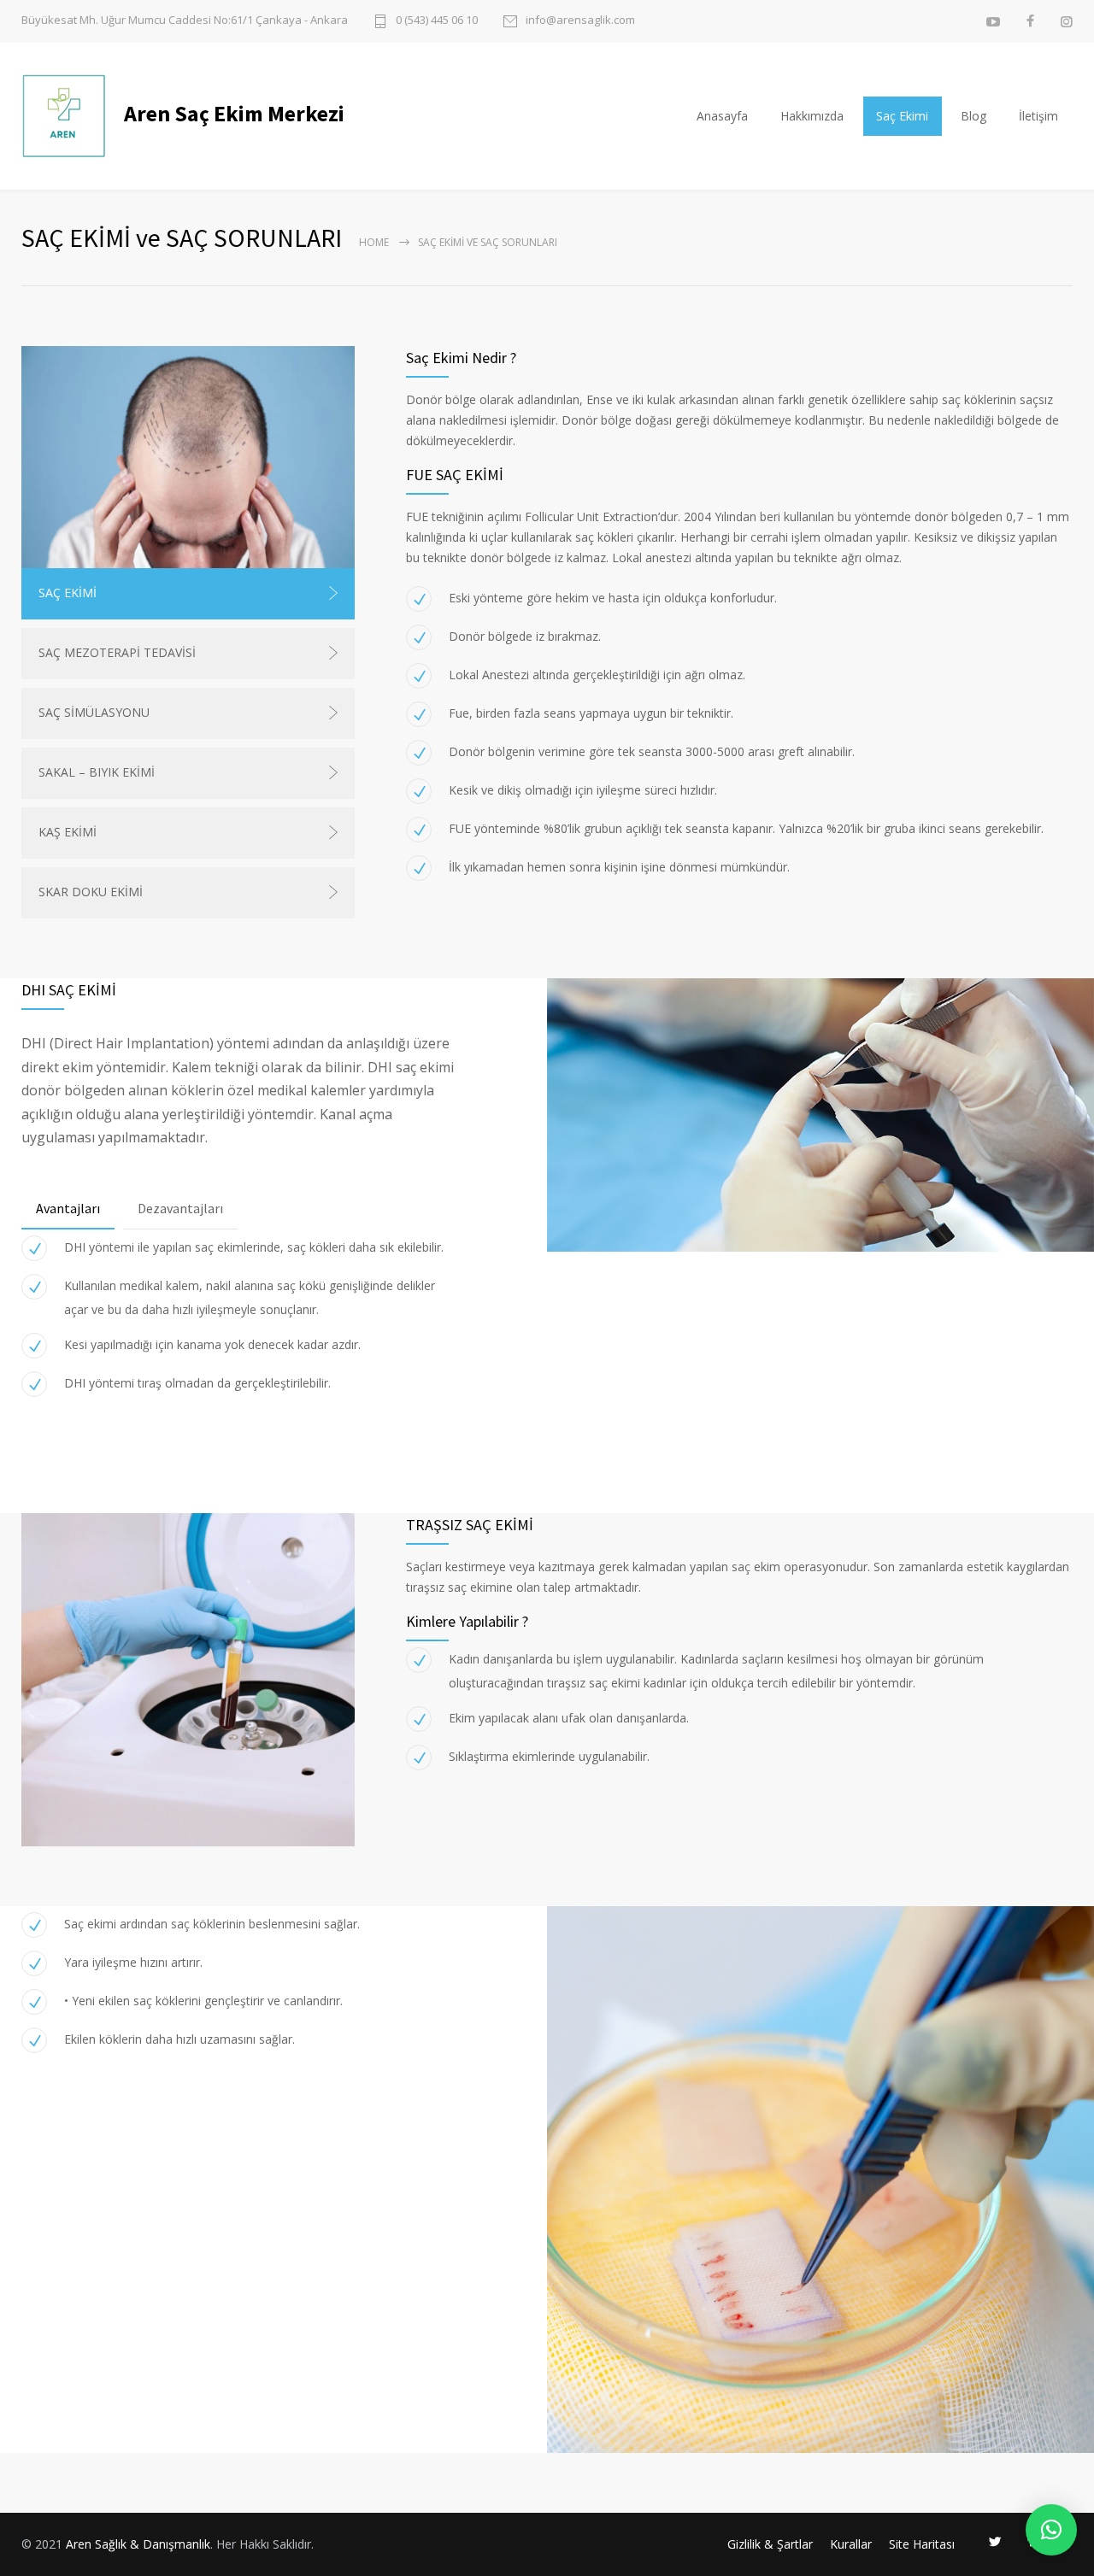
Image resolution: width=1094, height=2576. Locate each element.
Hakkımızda (812, 116)
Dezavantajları (180, 1208)
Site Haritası (922, 2544)
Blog (973, 116)
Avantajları (68, 1208)
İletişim (1038, 116)
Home (374, 242)
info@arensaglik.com (580, 21)
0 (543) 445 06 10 (437, 21)
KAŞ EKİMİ (68, 832)
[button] (1051, 2530)
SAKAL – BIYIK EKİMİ (97, 772)
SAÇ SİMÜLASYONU (94, 712)
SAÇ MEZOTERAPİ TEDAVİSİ (117, 652)
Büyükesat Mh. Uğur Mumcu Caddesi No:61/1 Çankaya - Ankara (185, 20)
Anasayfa (722, 116)
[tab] (68, 1209)
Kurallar (851, 2544)
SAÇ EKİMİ (68, 593)
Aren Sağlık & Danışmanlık (138, 2544)
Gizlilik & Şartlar (770, 2544)
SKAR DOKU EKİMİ (91, 892)
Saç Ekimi (902, 116)
